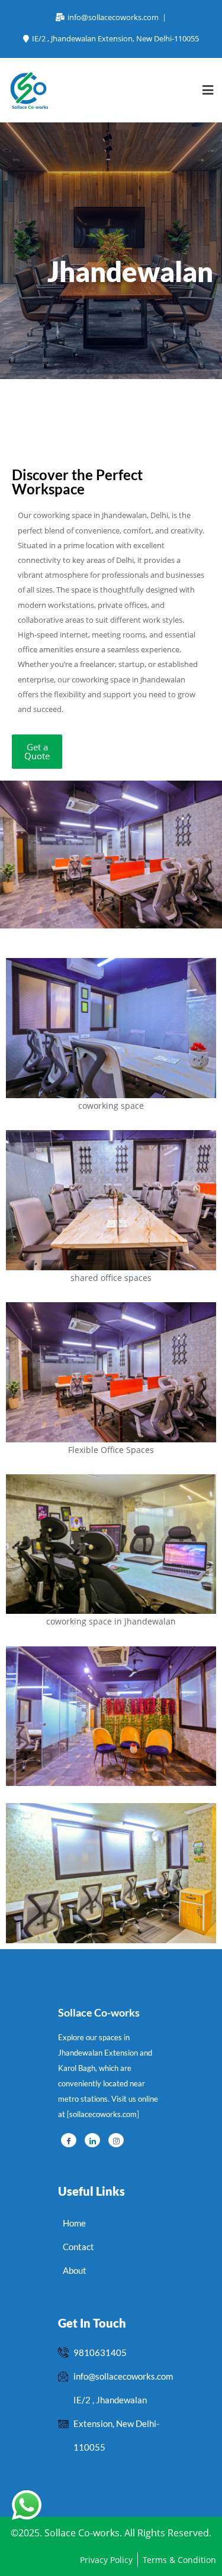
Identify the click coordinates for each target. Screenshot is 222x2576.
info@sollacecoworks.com (113, 17)
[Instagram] (116, 2140)
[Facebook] (69, 2140)
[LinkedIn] (92, 2140)
